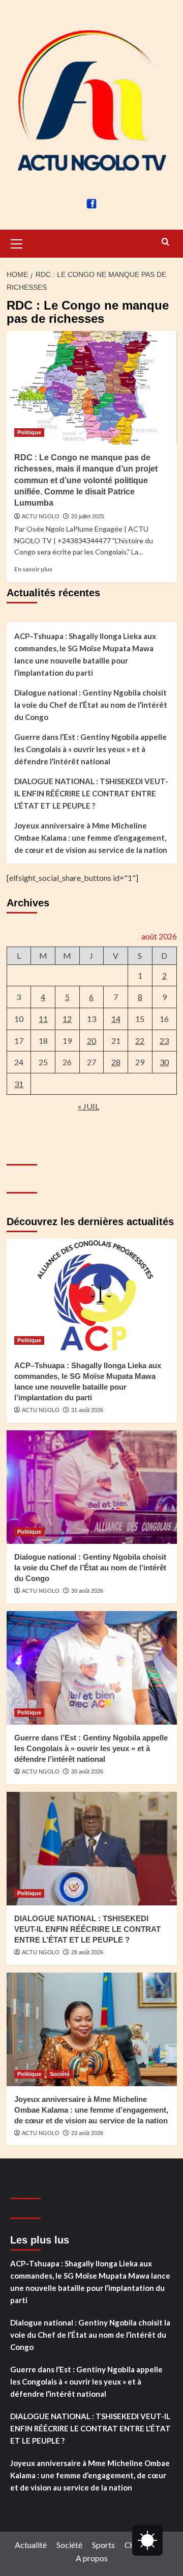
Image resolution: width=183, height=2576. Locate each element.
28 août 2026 (87, 1952)
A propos (92, 2558)
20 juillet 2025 (88, 516)
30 (164, 1062)
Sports (103, 2545)
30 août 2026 (87, 1591)
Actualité (31, 2545)
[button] (17, 242)
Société (60, 2074)
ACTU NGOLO (41, 516)
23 (164, 1041)
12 (67, 1019)
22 (140, 1041)
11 (43, 1019)
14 (116, 1019)
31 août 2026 (87, 1410)
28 (116, 1062)
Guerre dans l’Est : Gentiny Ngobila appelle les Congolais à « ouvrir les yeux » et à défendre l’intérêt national (90, 749)
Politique (29, 432)
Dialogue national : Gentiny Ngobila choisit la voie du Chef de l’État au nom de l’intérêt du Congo (91, 705)
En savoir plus (33, 569)
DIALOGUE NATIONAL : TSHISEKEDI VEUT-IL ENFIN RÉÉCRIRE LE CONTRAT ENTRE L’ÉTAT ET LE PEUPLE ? (91, 793)
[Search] (165, 242)
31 (19, 1084)
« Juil (88, 1106)
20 (91, 1041)
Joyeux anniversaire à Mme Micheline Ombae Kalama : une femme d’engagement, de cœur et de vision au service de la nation (91, 838)
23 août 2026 (87, 2133)
